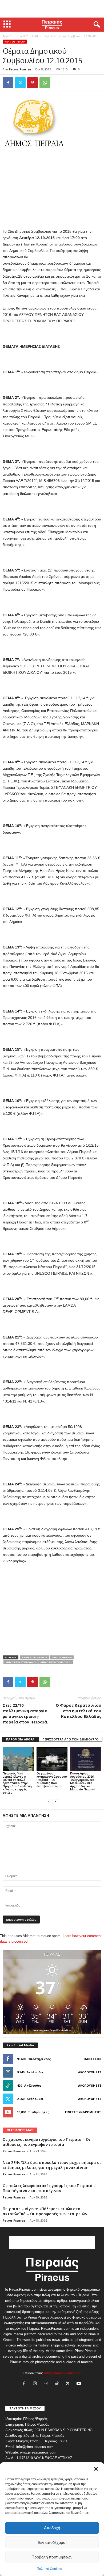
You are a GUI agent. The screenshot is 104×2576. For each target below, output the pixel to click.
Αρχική (7, 36)
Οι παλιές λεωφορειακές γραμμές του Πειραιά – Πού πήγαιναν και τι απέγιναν (49, 2188)
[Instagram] (36, 2384)
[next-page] (55, 1801)
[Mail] (47, 2384)
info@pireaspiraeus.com (63, 2373)
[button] (96, 2469)
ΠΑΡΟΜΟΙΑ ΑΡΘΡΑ (20, 1739)
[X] (20, 83)
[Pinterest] (33, 83)
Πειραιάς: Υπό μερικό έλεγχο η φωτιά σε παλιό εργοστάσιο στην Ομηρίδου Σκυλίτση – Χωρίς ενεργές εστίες (17, 1783)
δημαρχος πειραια (34, 1657)
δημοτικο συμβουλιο (21, 1662)
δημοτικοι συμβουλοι (56, 1662)
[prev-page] (49, 1801)
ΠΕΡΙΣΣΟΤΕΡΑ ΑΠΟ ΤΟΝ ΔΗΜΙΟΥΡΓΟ (70, 1739)
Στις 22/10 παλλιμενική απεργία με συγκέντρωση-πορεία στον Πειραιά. (25, 1713)
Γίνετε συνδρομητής (83, 2112)
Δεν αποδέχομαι (52, 2542)
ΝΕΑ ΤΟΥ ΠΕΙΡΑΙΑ (27, 36)
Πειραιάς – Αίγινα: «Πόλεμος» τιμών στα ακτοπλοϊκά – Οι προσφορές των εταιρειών (45, 2211)
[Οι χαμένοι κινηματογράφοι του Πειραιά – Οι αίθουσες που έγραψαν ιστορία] (52, 1759)
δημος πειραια (62, 1657)
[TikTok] (58, 2384)
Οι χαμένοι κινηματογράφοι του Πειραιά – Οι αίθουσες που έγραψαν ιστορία (52, 1780)
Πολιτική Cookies (49, 2569)
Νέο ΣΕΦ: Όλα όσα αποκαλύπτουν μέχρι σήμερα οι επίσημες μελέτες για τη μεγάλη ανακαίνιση (52, 2165)
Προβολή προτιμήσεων (52, 2557)
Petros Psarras (20, 69)
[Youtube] (79, 2384)
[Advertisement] (52, 9)
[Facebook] (8, 83)
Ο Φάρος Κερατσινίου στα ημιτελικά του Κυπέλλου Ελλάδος (79, 1711)
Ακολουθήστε (90, 2072)
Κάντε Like (93, 2059)
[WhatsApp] (45, 83)
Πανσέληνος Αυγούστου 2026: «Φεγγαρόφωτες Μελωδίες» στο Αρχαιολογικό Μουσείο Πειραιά (83, 1781)
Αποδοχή (52, 2528)
